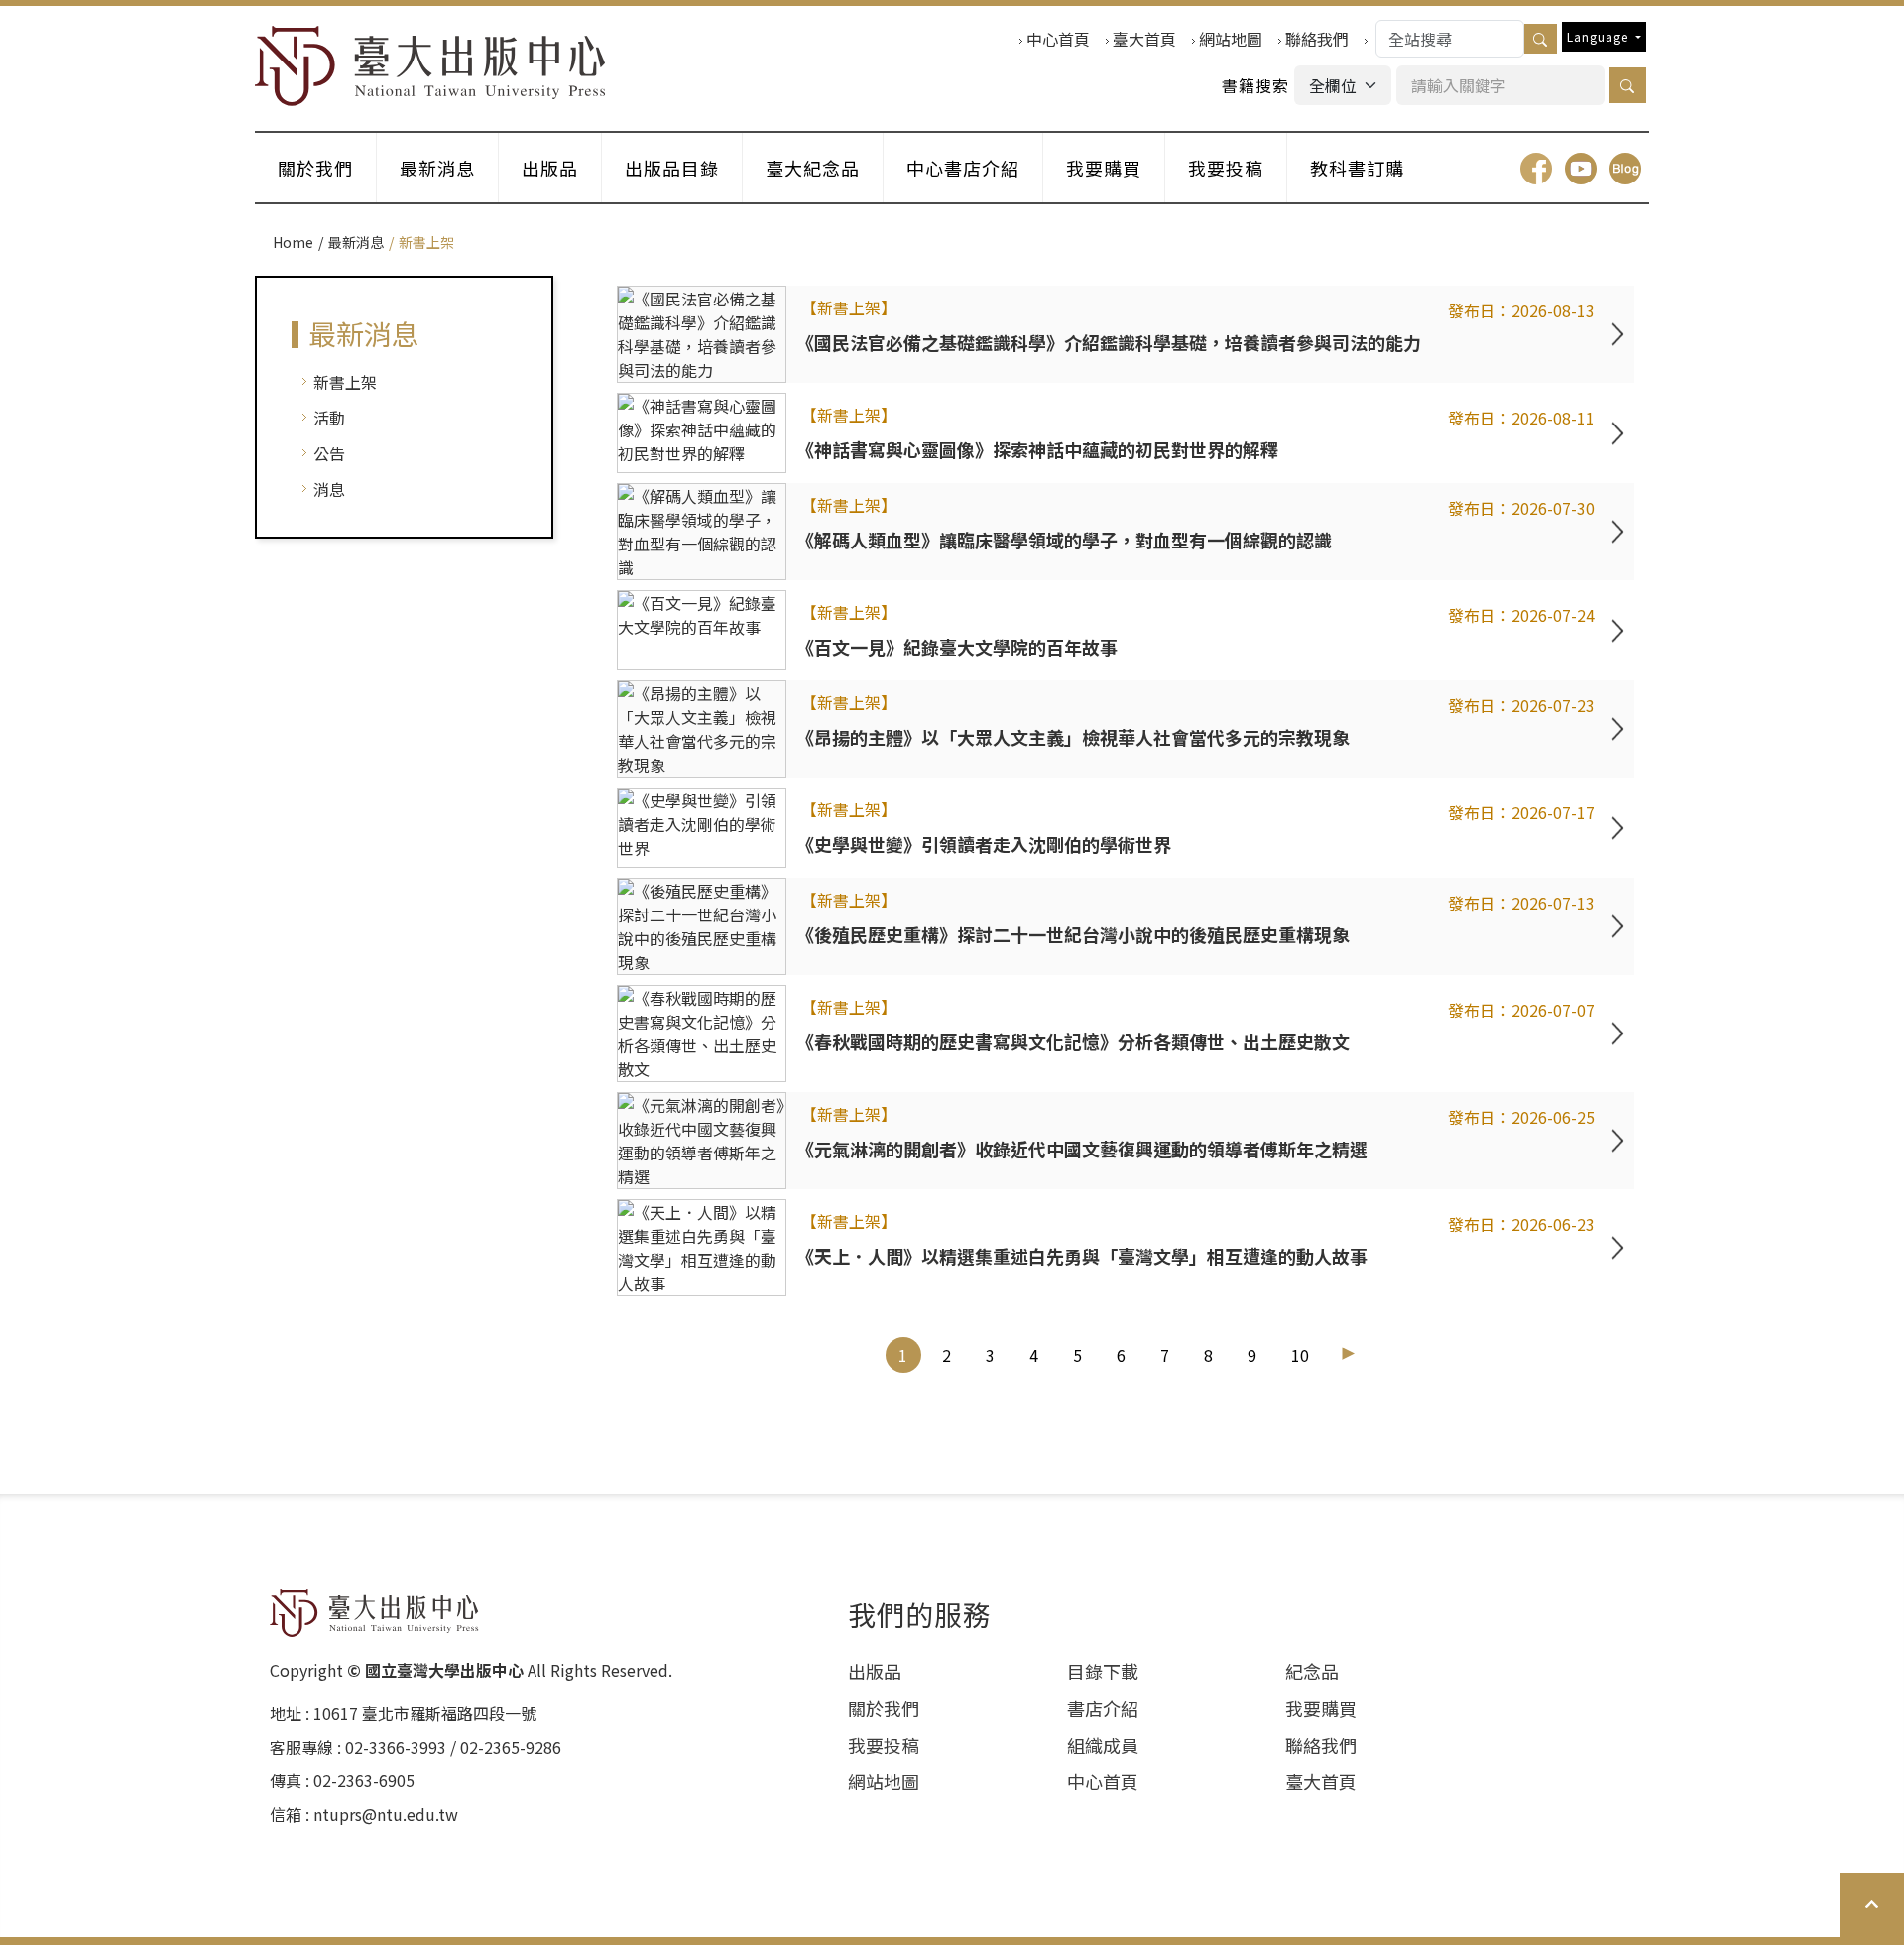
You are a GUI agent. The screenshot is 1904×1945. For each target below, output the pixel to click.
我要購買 (1104, 168)
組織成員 (1103, 1745)
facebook (1536, 169)
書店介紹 (1103, 1708)
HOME (430, 66)
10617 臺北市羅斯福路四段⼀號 (425, 1713)
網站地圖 (1231, 39)
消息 (329, 489)
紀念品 (1312, 1671)
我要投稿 (1226, 168)
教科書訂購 (1357, 168)
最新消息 (437, 168)
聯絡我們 (1317, 39)
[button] (1628, 85)
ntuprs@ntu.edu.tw (386, 1814)
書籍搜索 (1255, 85)
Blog (1625, 169)
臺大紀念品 (813, 168)
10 (1300, 1355)
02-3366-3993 (396, 1747)
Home (293, 242)
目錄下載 (1103, 1671)
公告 (329, 453)
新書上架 (345, 382)
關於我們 (315, 168)
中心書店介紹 (963, 168)
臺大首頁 (1144, 39)
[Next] (1348, 1353)
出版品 (550, 168)
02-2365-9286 (511, 1747)
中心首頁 (1058, 39)
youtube (1581, 169)
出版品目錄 (672, 168)
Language (1600, 36)
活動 (329, 418)
